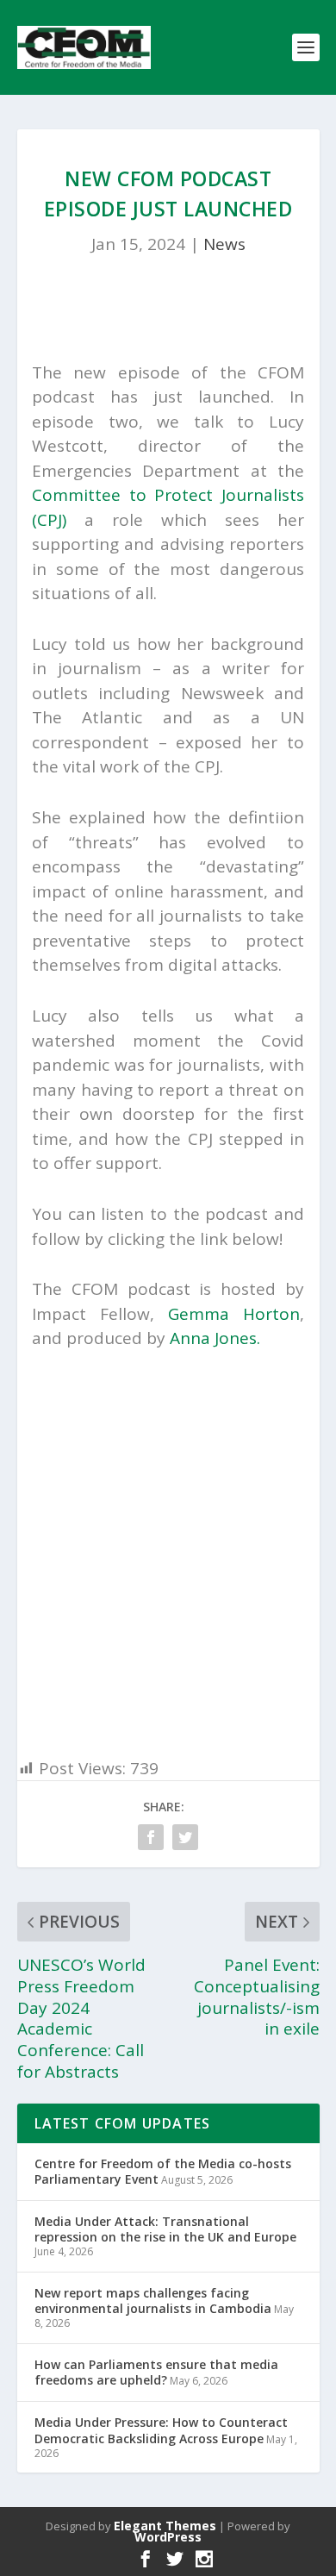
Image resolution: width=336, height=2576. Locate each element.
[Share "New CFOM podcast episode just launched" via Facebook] (151, 1837)
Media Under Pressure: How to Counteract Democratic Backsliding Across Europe (161, 2430)
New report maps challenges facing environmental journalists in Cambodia (153, 2301)
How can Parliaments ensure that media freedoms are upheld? (156, 2372)
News (224, 244)
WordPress (168, 2537)
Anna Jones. (215, 1338)
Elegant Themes (165, 2526)
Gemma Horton (234, 1314)
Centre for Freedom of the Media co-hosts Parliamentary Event (163, 2171)
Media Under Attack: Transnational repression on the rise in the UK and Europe (165, 2229)
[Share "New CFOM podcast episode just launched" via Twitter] (185, 1837)
